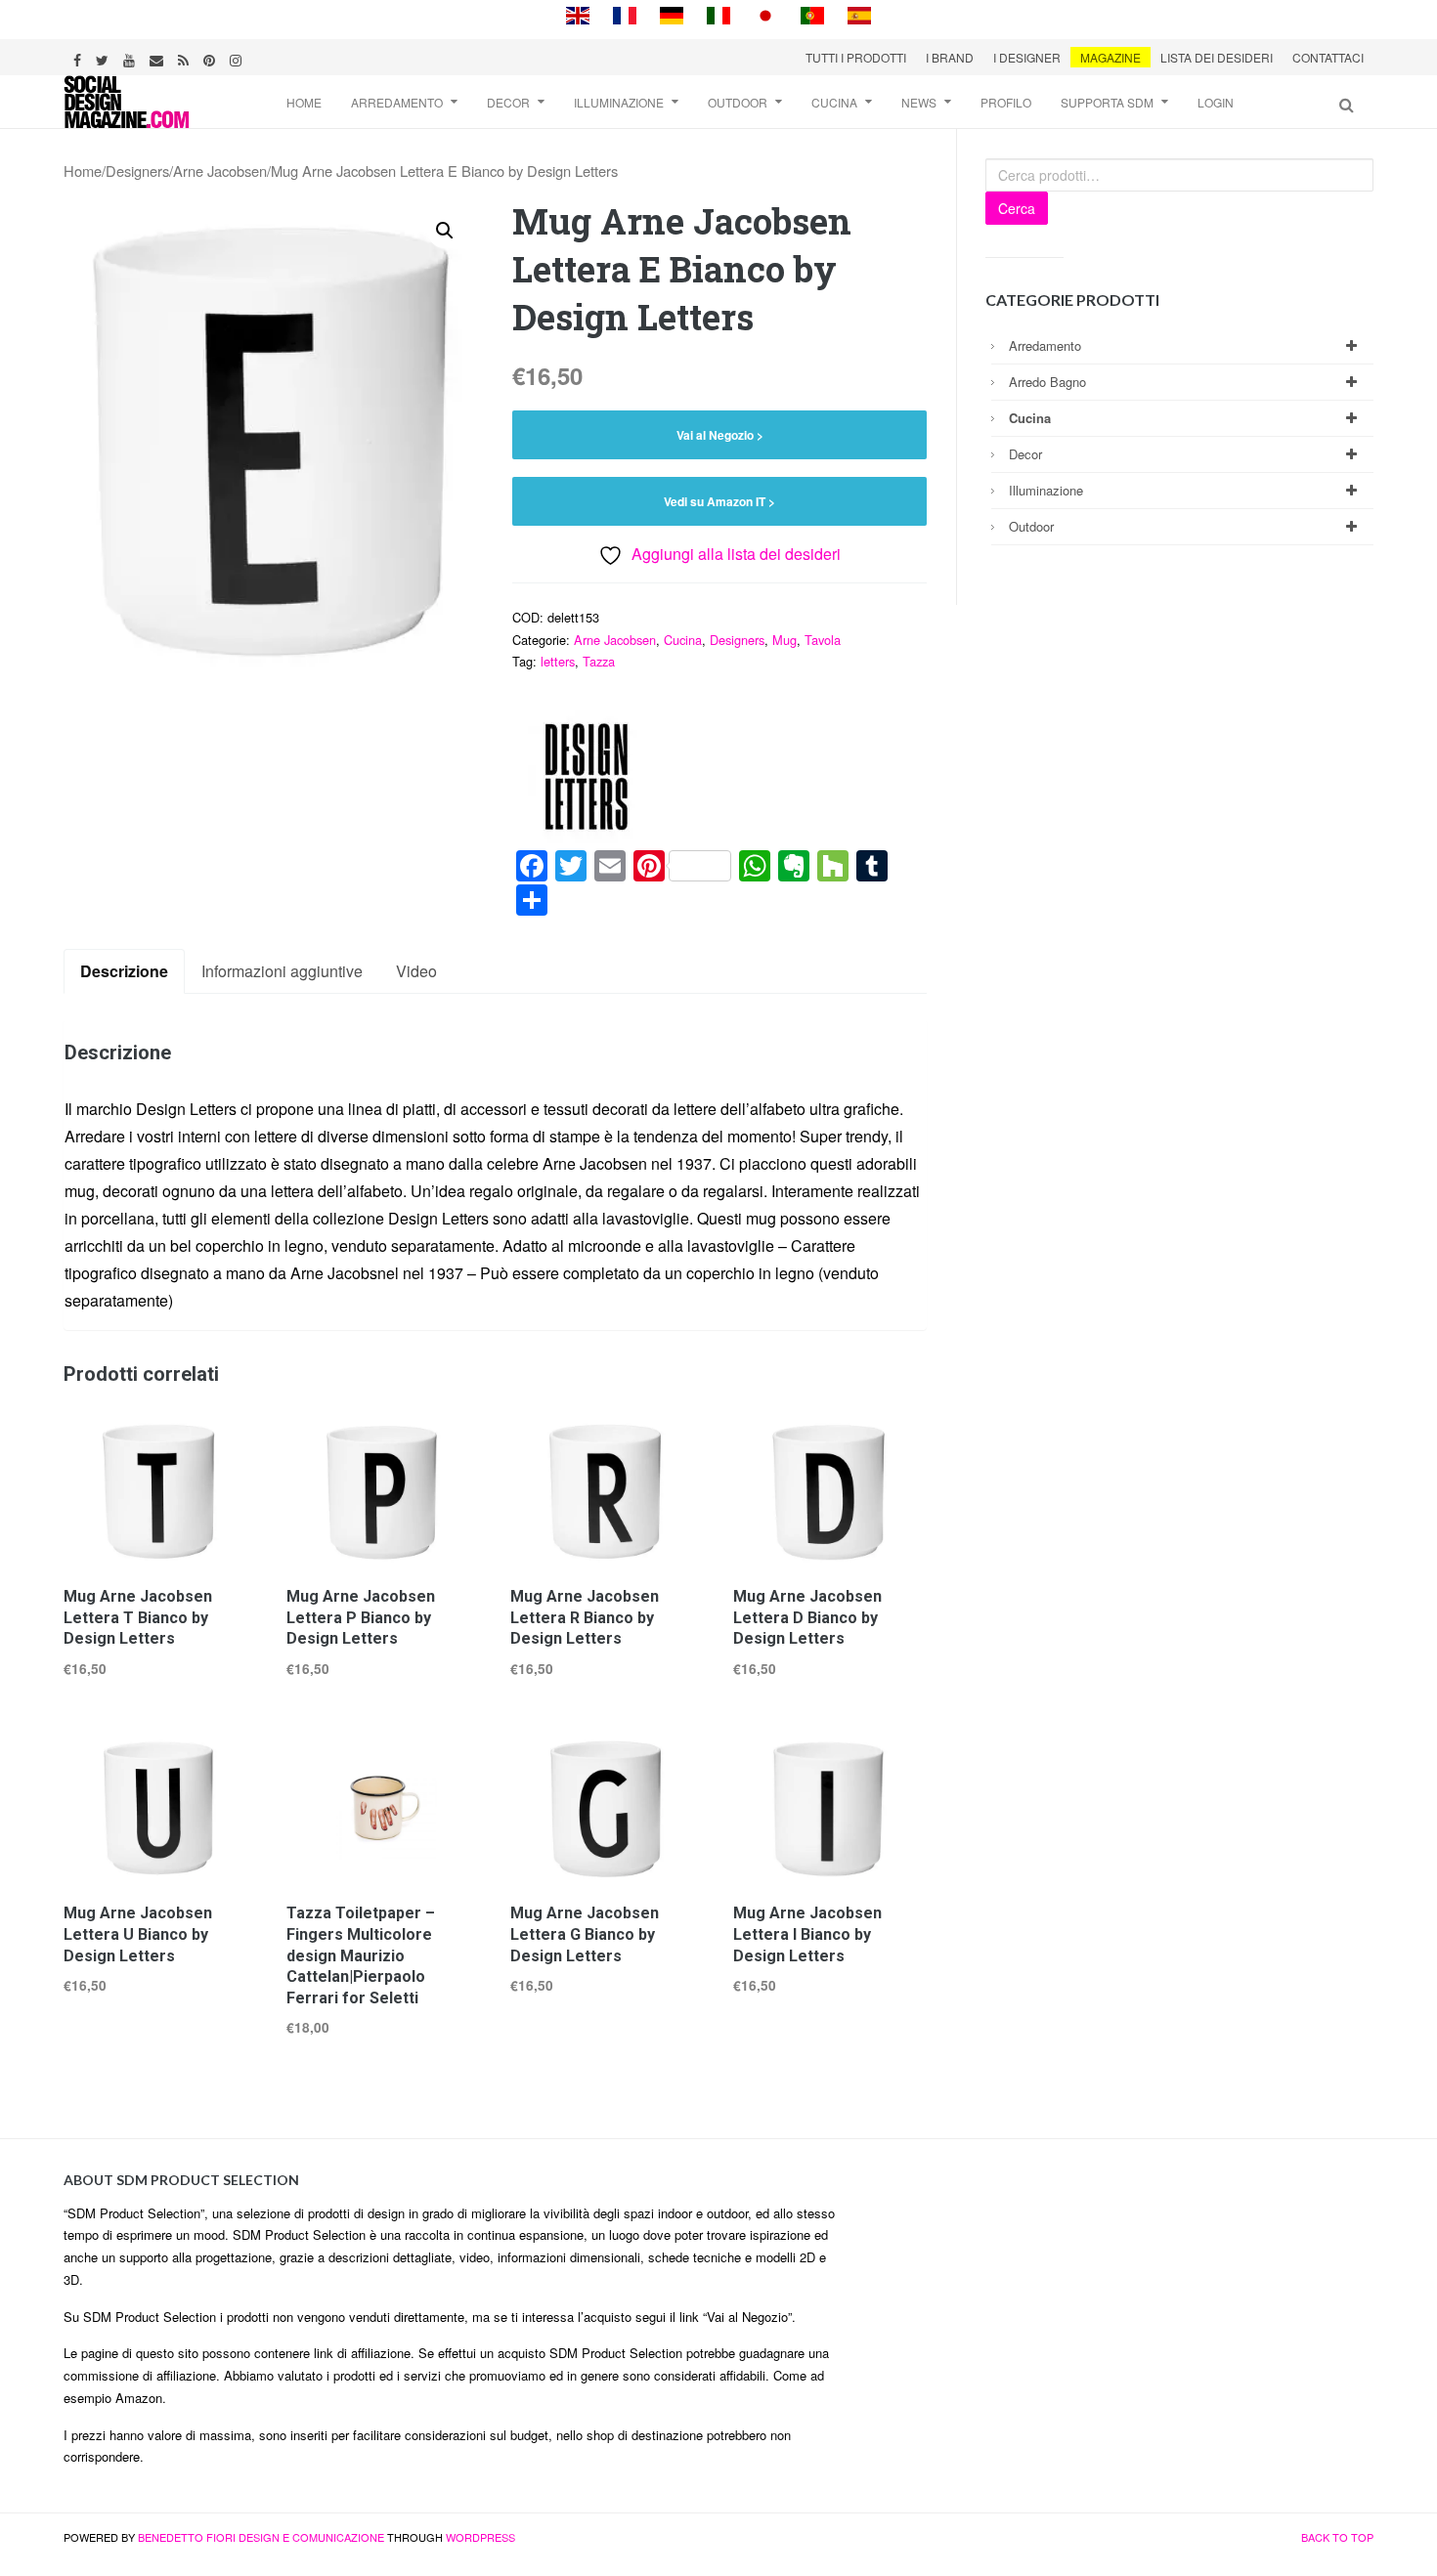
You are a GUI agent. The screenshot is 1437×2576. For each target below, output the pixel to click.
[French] (625, 13)
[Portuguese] (812, 13)
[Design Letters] (586, 776)
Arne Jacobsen (220, 171)
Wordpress (480, 2537)
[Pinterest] (212, 57)
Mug (784, 640)
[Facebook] (80, 57)
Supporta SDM (1107, 102)
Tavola (823, 640)
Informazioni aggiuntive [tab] (282, 971)
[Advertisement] (1120, 2305)
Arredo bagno (1047, 382)
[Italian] (718, 13)
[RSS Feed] (186, 57)
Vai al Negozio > (720, 435)
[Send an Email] (159, 57)
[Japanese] (765, 13)
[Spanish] (859, 13)
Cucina (834, 102)
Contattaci (1328, 57)
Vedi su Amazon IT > (719, 501)
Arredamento (397, 102)
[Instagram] (238, 57)
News (919, 102)
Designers (137, 171)
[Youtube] (131, 57)
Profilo (1006, 102)
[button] (445, 231)
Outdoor (738, 102)
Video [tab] (416, 971)
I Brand (950, 57)
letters (558, 661)
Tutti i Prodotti (856, 57)
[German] (672, 13)
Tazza (599, 661)
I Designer (1027, 57)
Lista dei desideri (1217, 57)
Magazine (1110, 57)
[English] (578, 13)
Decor (508, 102)
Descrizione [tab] (124, 971)
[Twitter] (105, 57)
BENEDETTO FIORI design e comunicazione (261, 2537)
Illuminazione (619, 102)
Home (304, 102)
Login (1216, 102)
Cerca (1017, 208)
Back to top (1337, 2537)
